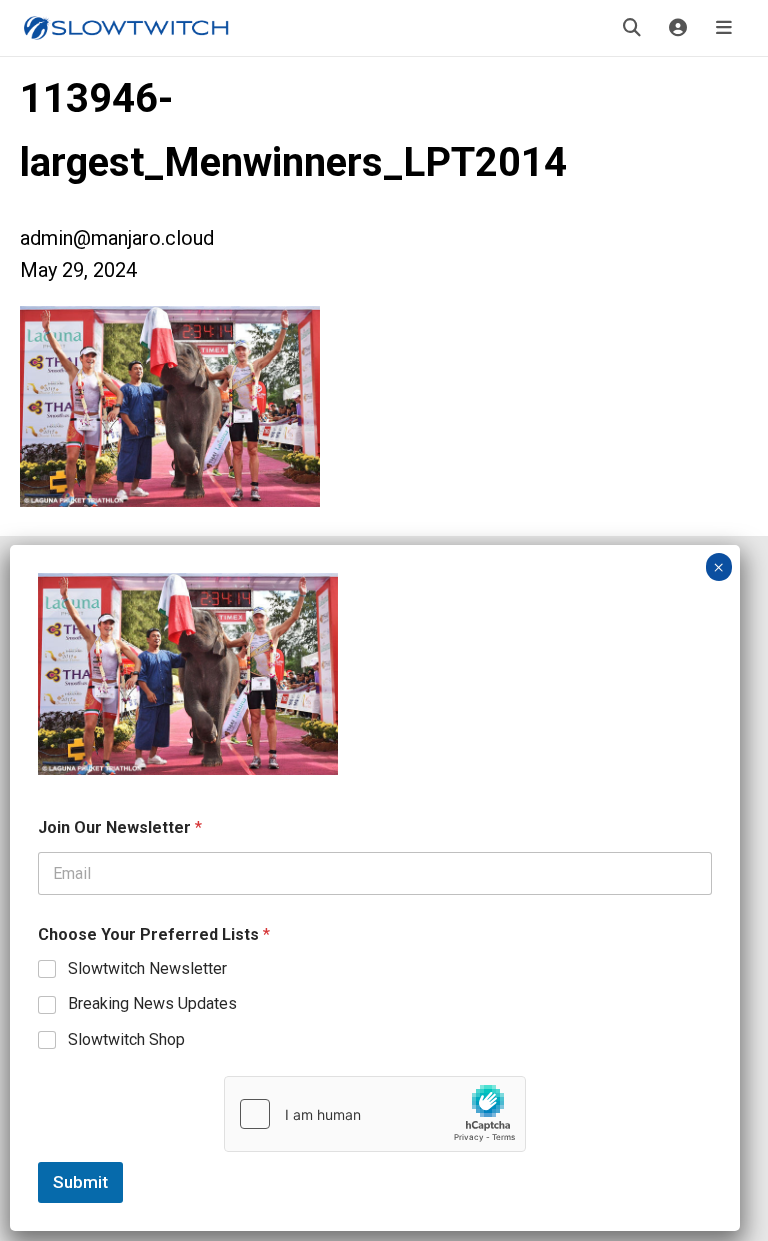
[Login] (678, 28)
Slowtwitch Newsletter (147, 968)
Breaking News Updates (152, 1003)
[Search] (632, 28)
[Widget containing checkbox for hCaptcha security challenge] (375, 1114)
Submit (80, 1182)
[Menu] (724, 28)
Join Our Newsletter (120, 827)
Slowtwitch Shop (126, 1039)
